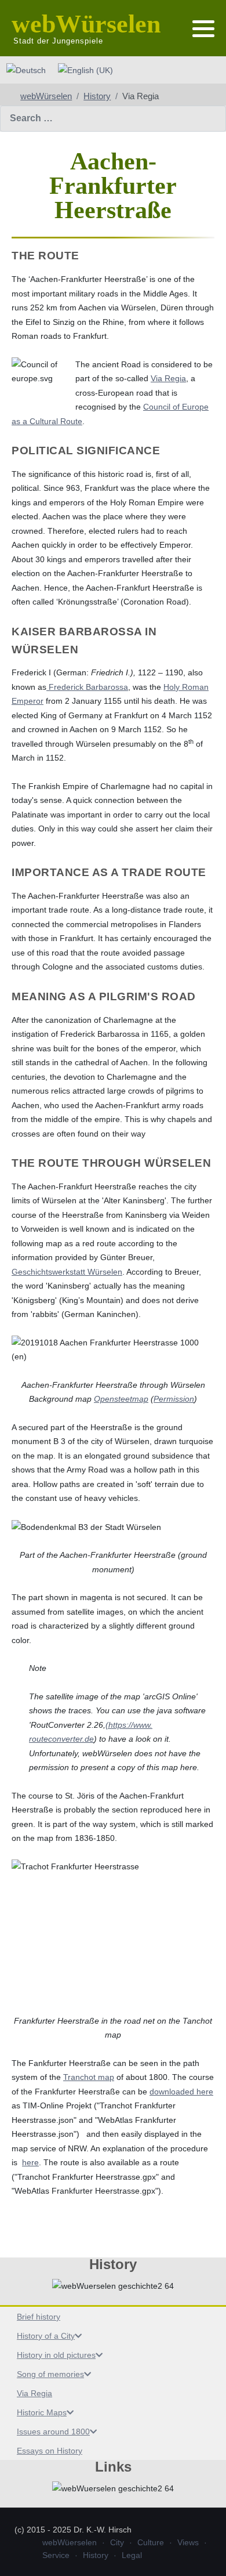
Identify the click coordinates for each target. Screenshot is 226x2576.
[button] (203, 29)
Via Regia (34, 2393)
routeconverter (56, 1739)
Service (56, 2555)
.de (88, 1739)
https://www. (130, 1725)
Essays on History (50, 2451)
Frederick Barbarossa (87, 687)
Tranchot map (89, 2077)
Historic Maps (42, 2412)
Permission (174, 1399)
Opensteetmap (121, 1399)
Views (188, 2542)
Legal (132, 2555)
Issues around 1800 (53, 2432)
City (117, 2542)
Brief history (39, 2317)
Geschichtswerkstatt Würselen (67, 1272)
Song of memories (50, 2374)
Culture (151, 2542)
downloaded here (181, 2092)
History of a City (46, 2336)
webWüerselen (70, 2542)
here (30, 2162)
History (96, 2555)
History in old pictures (56, 2355)
